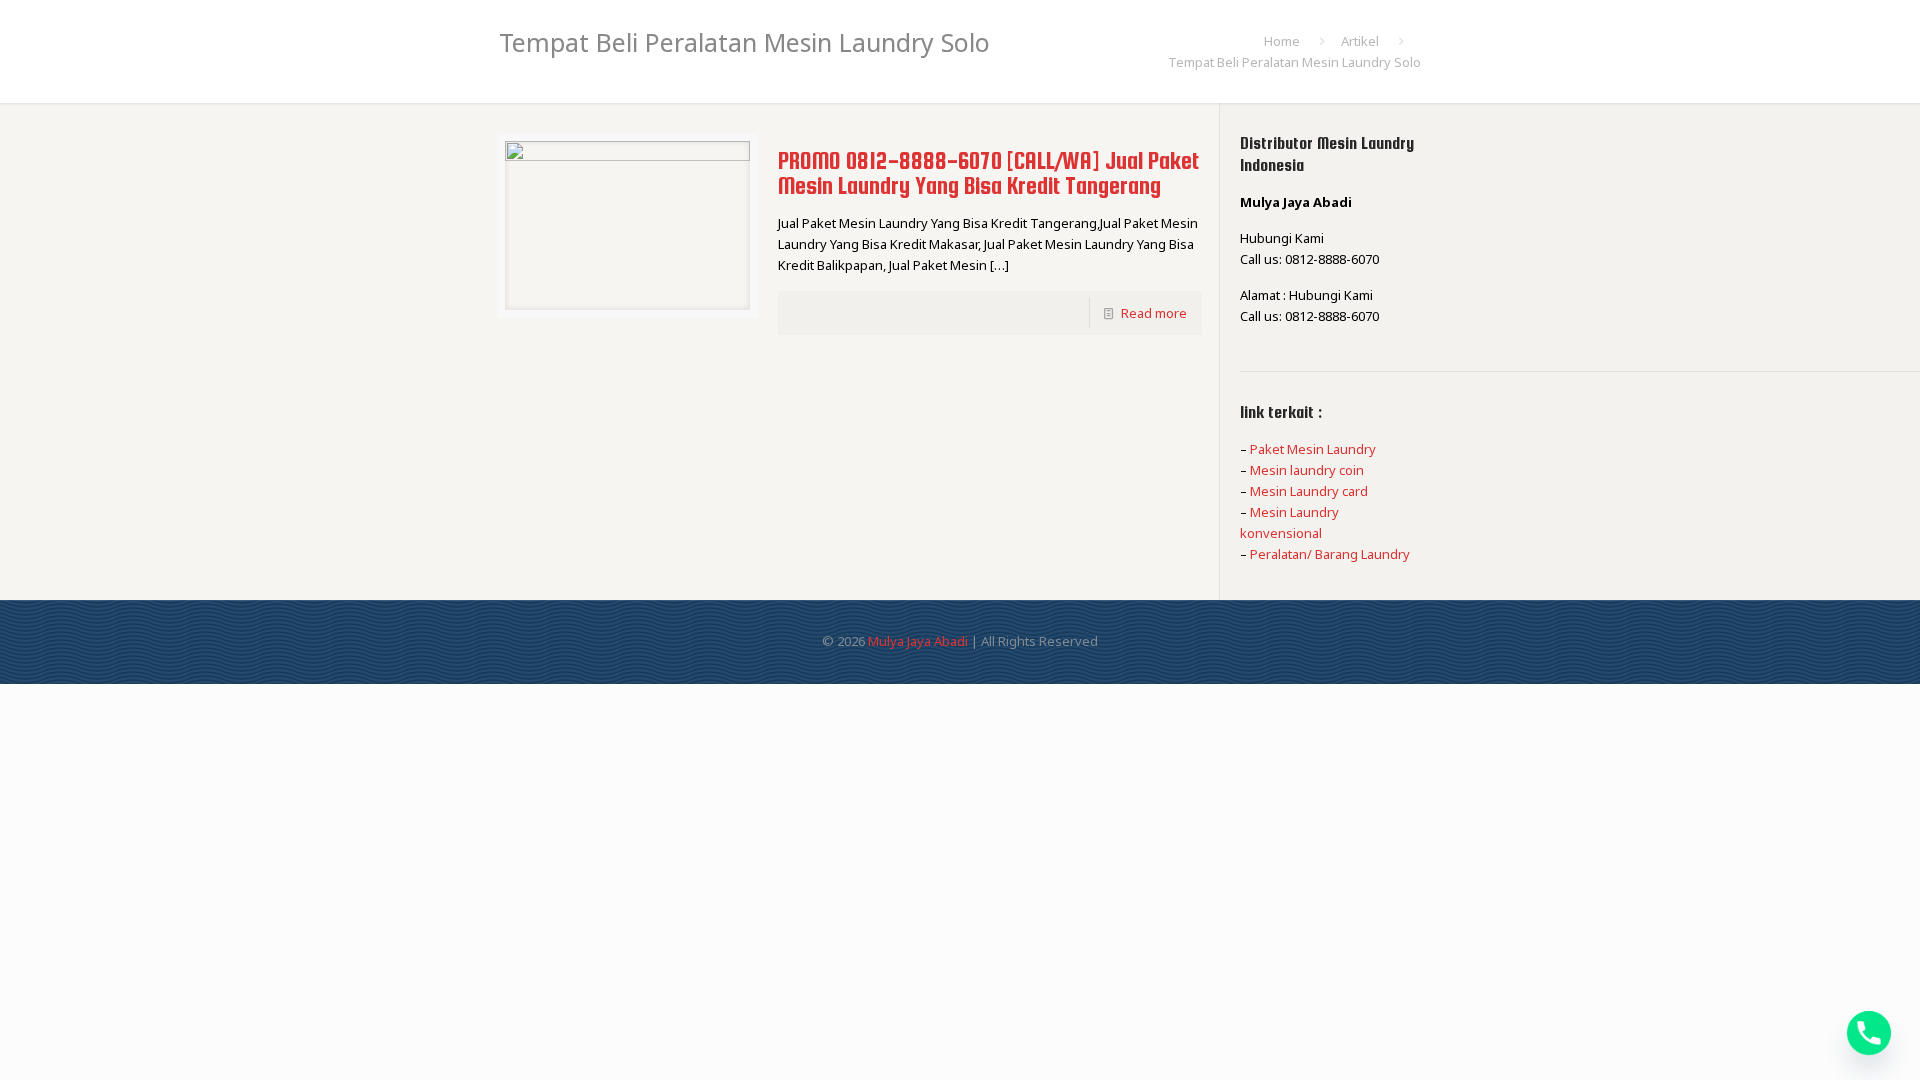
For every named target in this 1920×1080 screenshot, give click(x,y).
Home (1282, 41)
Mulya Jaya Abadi (918, 641)
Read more (1154, 313)
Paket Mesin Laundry (1313, 449)
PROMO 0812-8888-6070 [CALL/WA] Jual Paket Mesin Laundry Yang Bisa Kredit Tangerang (988, 173)
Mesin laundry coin (1307, 470)
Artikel (1360, 41)
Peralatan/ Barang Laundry (1330, 554)
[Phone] (1869, 1033)
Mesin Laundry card (1309, 491)
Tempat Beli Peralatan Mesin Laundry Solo (1294, 62)
